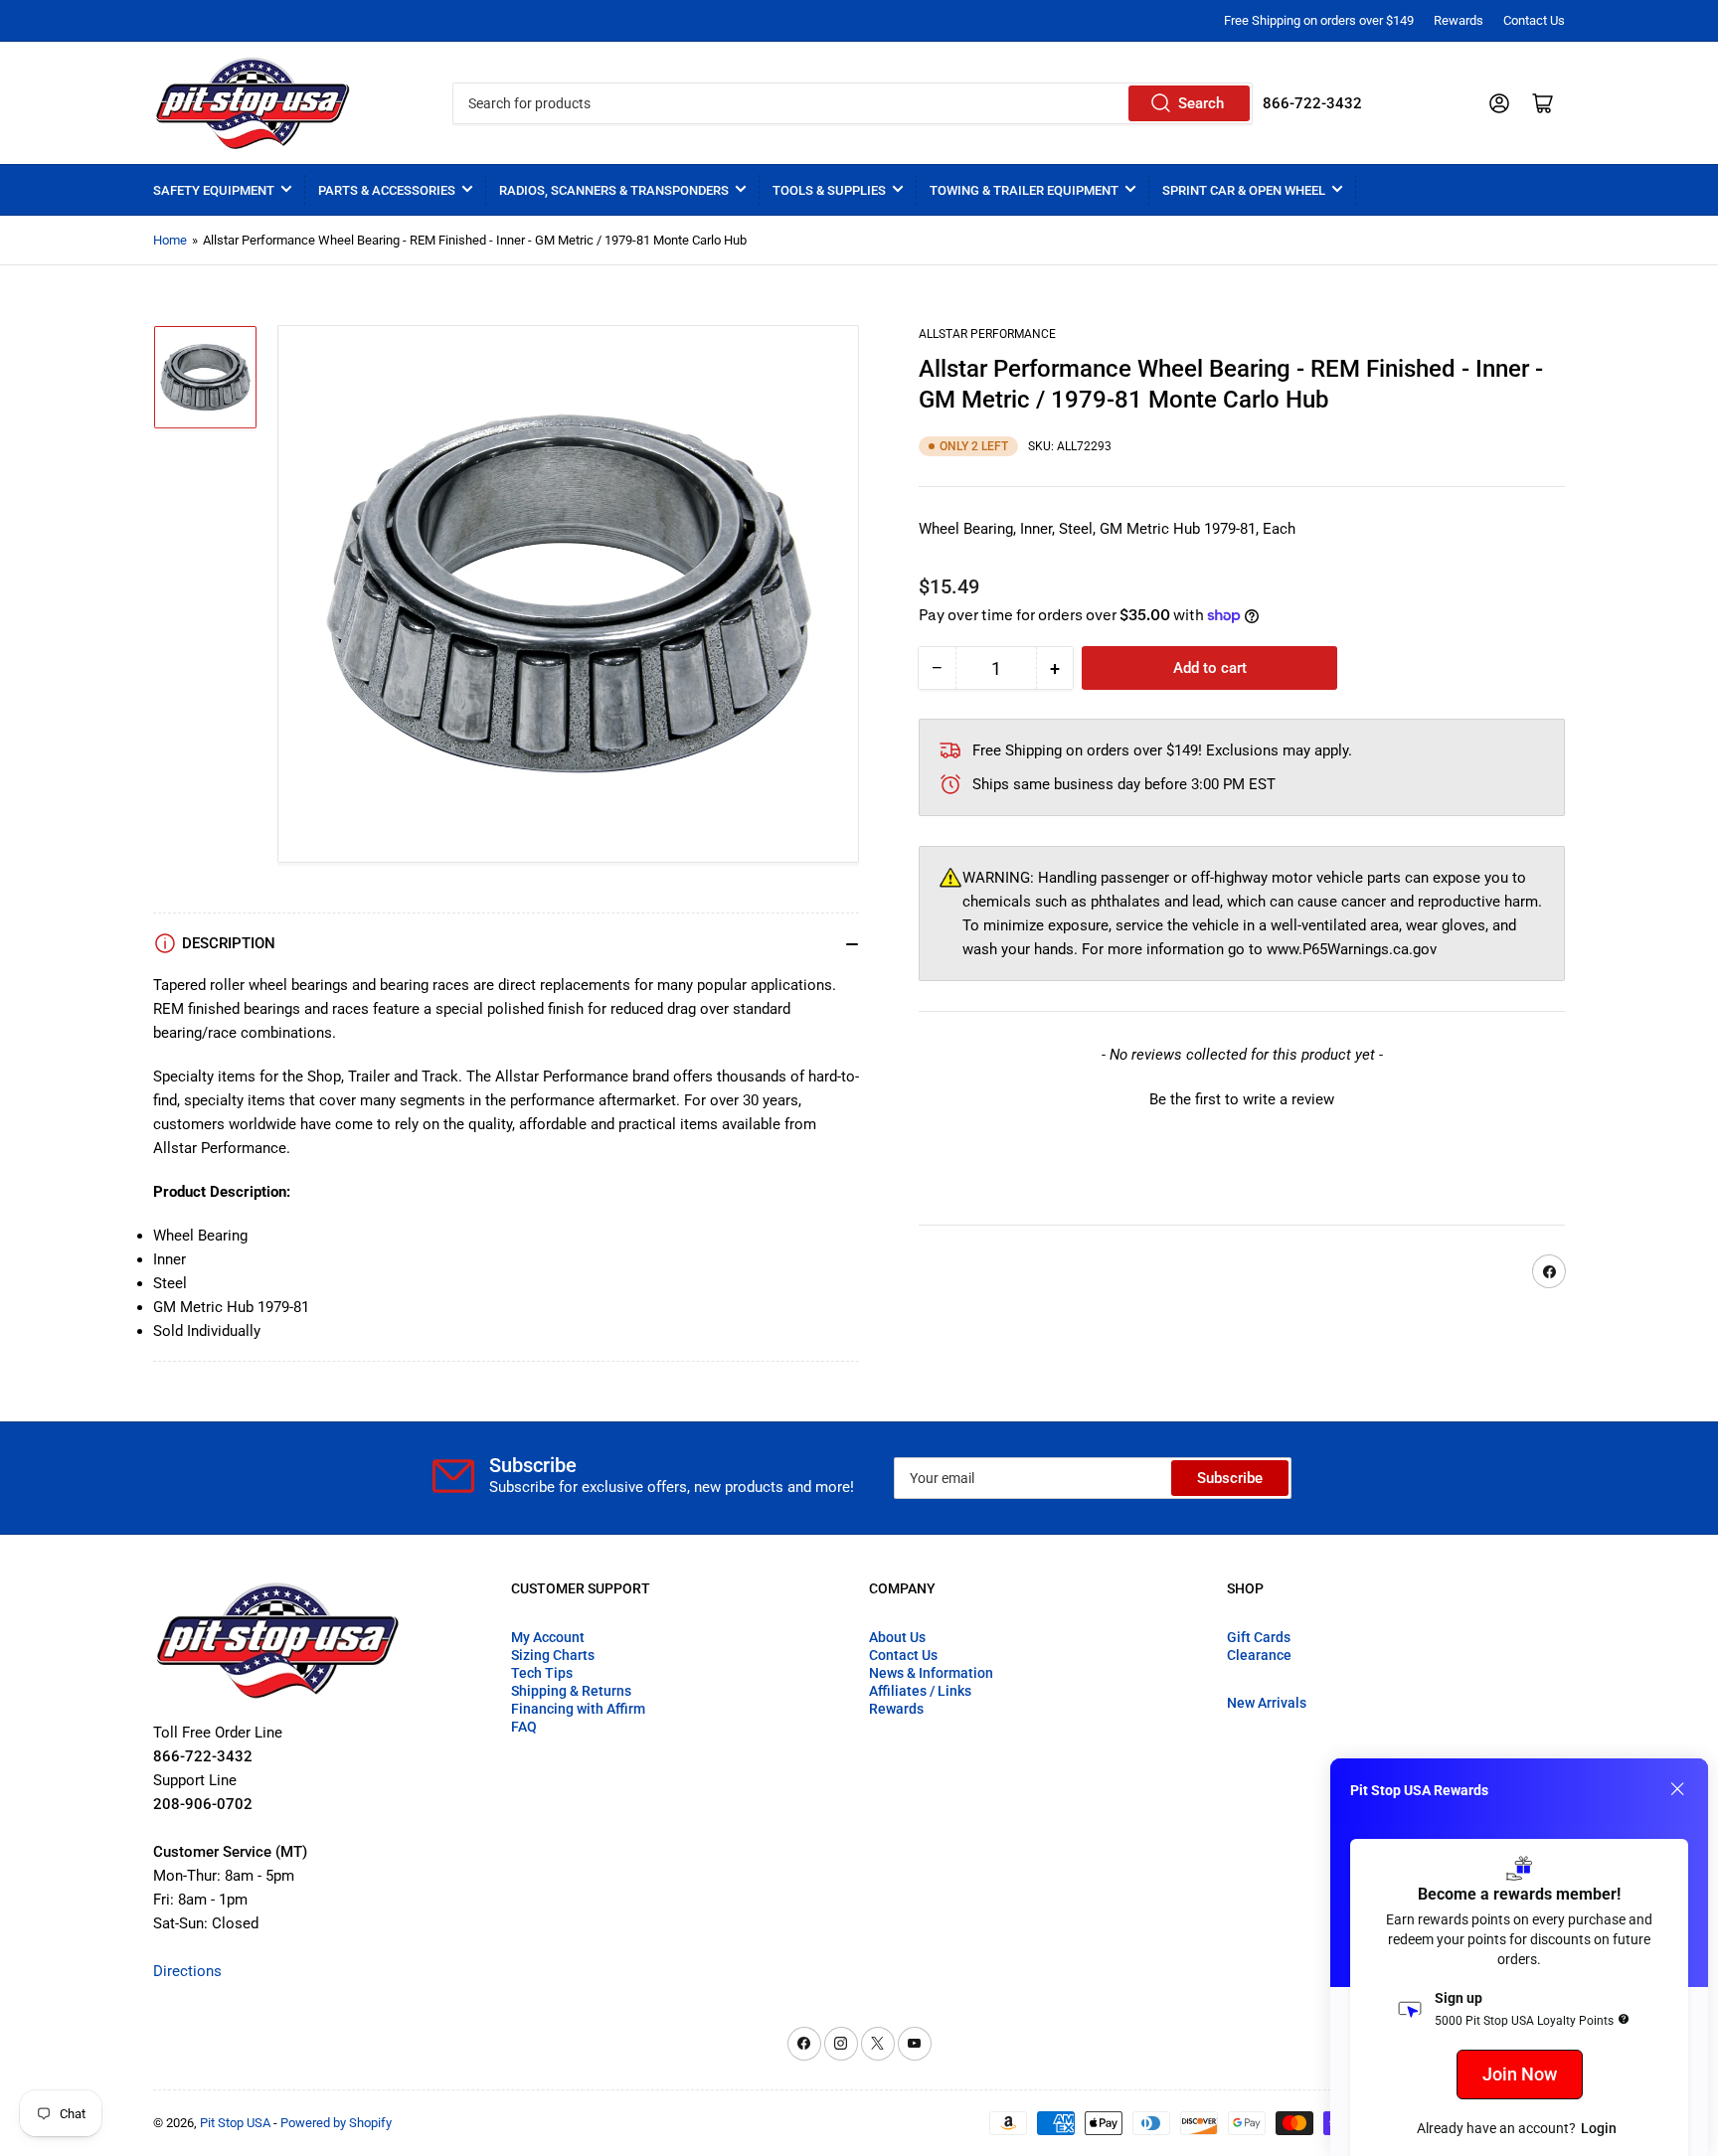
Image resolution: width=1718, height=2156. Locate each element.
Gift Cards (1259, 1637)
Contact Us (1534, 20)
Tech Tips (542, 1673)
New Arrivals (1267, 1703)
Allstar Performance (987, 334)
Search (1201, 103)
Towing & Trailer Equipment (1024, 190)
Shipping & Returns (571, 1691)
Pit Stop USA (235, 2123)
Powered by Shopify (336, 2123)
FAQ (524, 1727)
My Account (548, 1637)
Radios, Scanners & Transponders (614, 190)
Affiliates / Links (920, 1691)
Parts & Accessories (387, 190)
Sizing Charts (553, 1655)
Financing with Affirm (578, 1709)
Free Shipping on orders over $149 (1319, 20)
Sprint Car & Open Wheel (1244, 190)
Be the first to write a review (1242, 1100)
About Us (897, 1637)
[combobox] (852, 103)
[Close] (1677, 1789)
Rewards (1459, 20)
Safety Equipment (214, 190)
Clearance (1259, 1655)
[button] (1242, 1098)
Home (170, 240)
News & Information (931, 1673)
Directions (187, 1971)
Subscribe (1230, 1478)
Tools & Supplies (829, 190)
